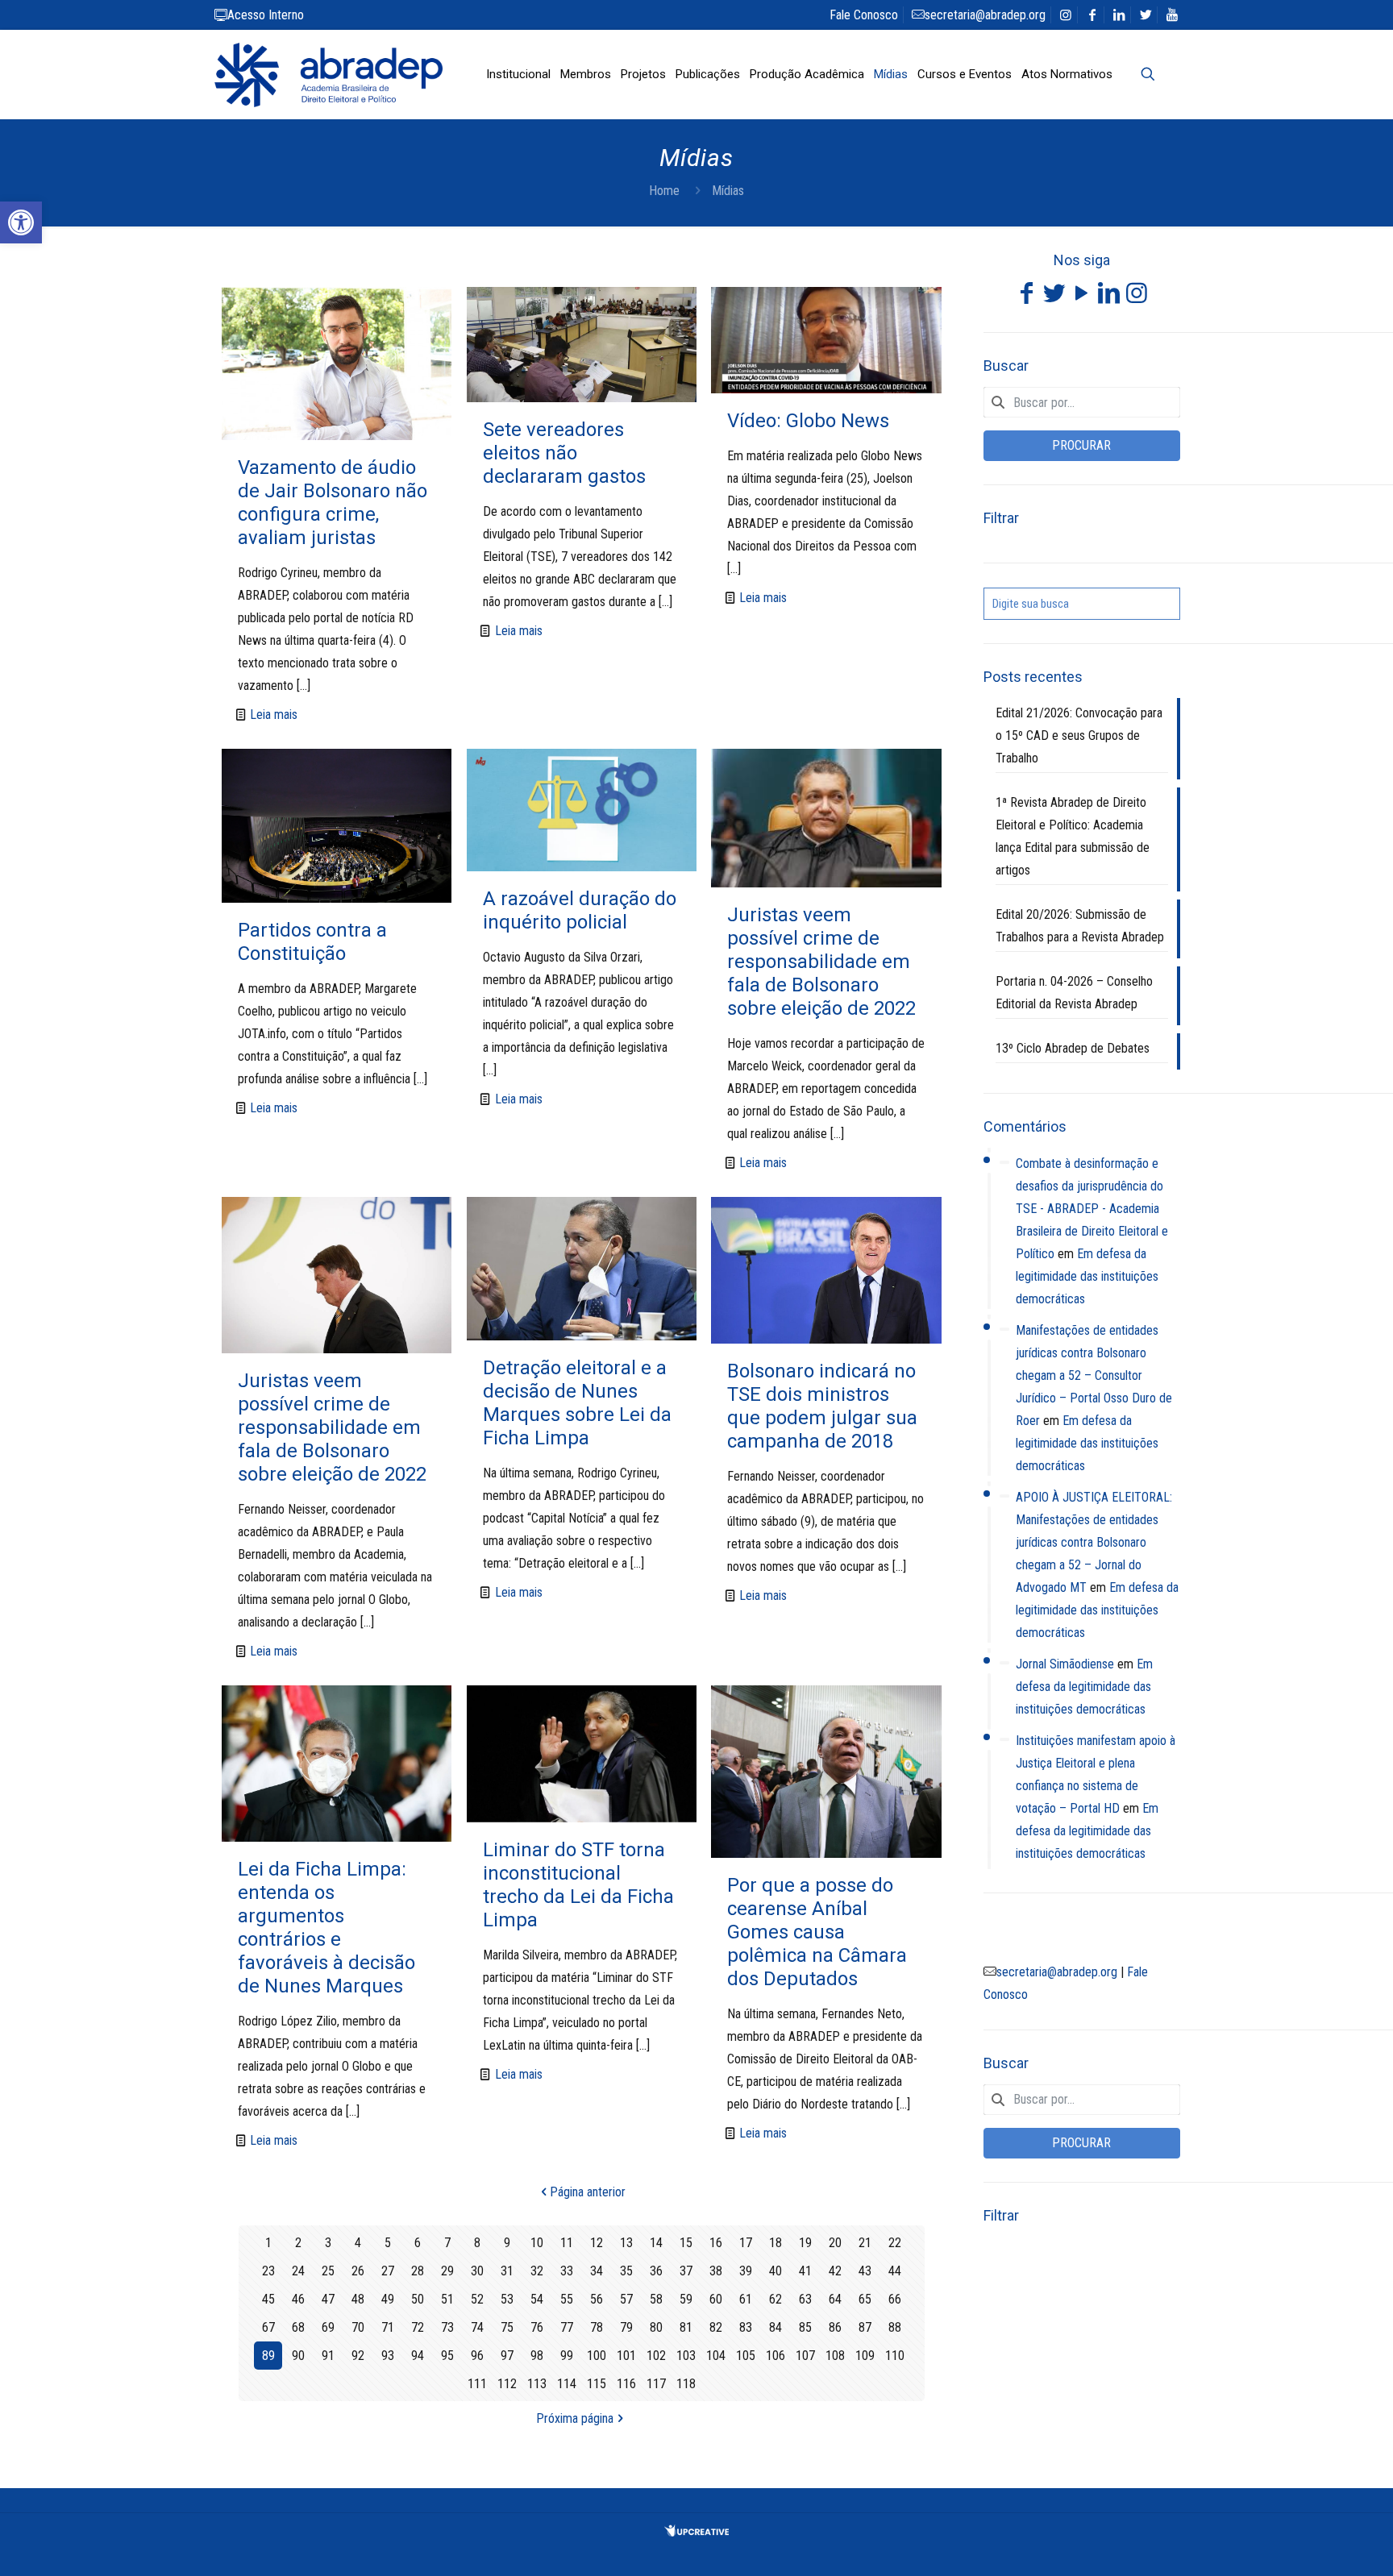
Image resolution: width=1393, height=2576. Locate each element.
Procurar (1081, 445)
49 (388, 2299)
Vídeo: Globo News (808, 421)
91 (328, 2356)
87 (865, 2327)
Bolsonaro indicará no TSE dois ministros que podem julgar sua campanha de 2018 (822, 1406)
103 (686, 2356)
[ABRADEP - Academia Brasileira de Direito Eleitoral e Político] (328, 74)
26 (358, 2271)
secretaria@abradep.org (985, 15)
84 (776, 2327)
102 (656, 2356)
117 (656, 2384)
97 (507, 2356)
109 (865, 2356)
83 (746, 2327)
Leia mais (274, 715)
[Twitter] (1054, 297)
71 (388, 2327)
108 (835, 2356)
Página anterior (588, 2192)
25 (328, 2271)
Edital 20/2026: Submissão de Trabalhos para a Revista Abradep (1080, 926)
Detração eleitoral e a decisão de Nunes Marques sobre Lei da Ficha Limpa (577, 1403)
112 (507, 2384)
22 (895, 2243)
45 (268, 2299)
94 (418, 2356)
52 (477, 2299)
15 (686, 2243)
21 (865, 2243)
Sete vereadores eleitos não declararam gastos (564, 453)
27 (388, 2271)
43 (865, 2271)
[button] (21, 222)
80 (656, 2327)
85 (805, 2327)
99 (567, 2356)
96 (477, 2356)
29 (447, 2271)
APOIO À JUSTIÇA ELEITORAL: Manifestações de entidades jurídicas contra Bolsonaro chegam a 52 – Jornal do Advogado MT (1094, 1542)
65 (865, 2299)
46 (298, 2299)
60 (716, 2299)
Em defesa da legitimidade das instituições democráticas (1087, 1276)
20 (835, 2243)
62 (776, 2299)
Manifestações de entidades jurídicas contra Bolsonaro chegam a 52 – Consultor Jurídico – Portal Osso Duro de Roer (1094, 1375)
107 (805, 2356)
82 (716, 2327)
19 (805, 2243)
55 (567, 2299)
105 (746, 2356)
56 (597, 2299)
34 (597, 2271)
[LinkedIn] (1109, 297)
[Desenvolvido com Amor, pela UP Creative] (696, 2532)
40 (776, 2271)
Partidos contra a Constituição (312, 942)
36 (656, 2271)
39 (746, 2271)
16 (716, 2243)
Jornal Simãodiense (1065, 1664)
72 (418, 2327)
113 (537, 2384)
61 (746, 2299)
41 (805, 2271)
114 (567, 2384)
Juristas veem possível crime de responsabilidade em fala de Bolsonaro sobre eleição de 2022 (821, 962)
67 (268, 2327)
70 (358, 2327)
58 (656, 2299)
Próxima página (575, 2418)
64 (835, 2299)
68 (298, 2327)
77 (567, 2327)
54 (537, 2299)
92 (358, 2356)
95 (447, 2356)
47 (328, 2299)
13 (626, 2243)
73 (447, 2327)
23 (268, 2271)
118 (686, 2384)
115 (597, 2384)
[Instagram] (1137, 297)
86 (835, 2327)
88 (895, 2327)
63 (805, 2299)
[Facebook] (1027, 297)
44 (895, 2271)
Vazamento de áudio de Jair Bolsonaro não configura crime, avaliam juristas (333, 503)
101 (626, 2356)
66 (895, 2299)
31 (507, 2271)
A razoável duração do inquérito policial (580, 910)
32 (537, 2271)
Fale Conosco (864, 15)
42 (835, 2271)
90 (298, 2356)
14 (656, 2243)
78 (597, 2327)
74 (477, 2327)
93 (388, 2356)
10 (537, 2243)
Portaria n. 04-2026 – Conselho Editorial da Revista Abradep (1074, 993)
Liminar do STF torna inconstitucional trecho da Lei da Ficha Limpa (578, 1885)
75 (507, 2327)
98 (537, 2356)
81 (686, 2327)
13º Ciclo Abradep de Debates (1073, 1048)
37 (686, 2271)
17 (746, 2243)
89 (268, 2356)
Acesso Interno (266, 15)
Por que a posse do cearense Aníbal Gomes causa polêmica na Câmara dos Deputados (817, 1932)
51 (447, 2299)
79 (626, 2327)
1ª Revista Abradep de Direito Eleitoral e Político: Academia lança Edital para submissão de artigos (1073, 836)
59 (686, 2299)
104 (716, 2356)
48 (358, 2299)
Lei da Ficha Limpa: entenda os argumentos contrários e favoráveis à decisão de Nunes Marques (326, 1928)
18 (776, 2243)
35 (626, 2271)
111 (477, 2384)
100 (597, 2356)
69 (328, 2327)
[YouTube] (1082, 297)
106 (776, 2356)
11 (567, 2243)
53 (507, 2299)
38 (716, 2271)
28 (418, 2271)
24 (298, 2271)
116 (626, 2384)
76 (537, 2327)
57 (626, 2299)
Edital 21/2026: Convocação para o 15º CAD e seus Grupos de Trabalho (1079, 735)
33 (567, 2271)
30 (477, 2271)
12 (597, 2243)
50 (418, 2299)
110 (895, 2356)
